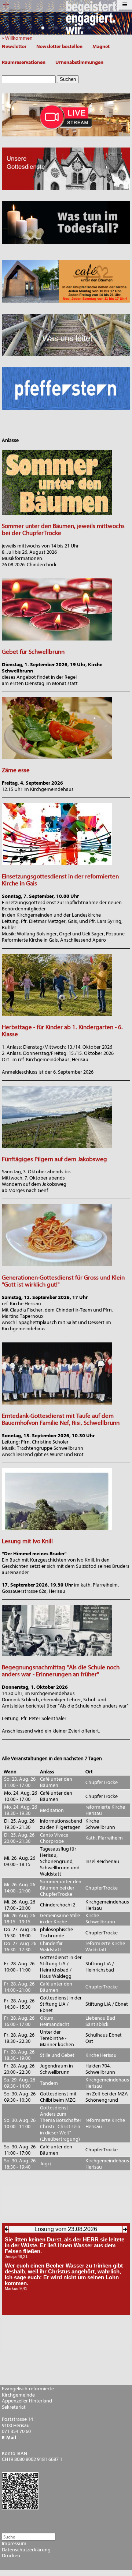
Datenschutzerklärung (26, 2550)
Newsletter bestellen (59, 47)
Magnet (101, 47)
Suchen (68, 79)
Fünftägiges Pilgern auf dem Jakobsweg (54, 1159)
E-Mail (9, 2438)
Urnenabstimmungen (79, 62)
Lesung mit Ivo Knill (27, 1541)
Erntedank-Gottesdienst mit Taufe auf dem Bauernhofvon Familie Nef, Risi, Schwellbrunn (61, 1419)
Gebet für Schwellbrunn (33, 652)
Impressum (14, 2544)
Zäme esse (16, 770)
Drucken (11, 2556)
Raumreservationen (24, 62)
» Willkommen (19, 38)
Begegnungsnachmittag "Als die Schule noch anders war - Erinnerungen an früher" (61, 1671)
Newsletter (14, 47)
